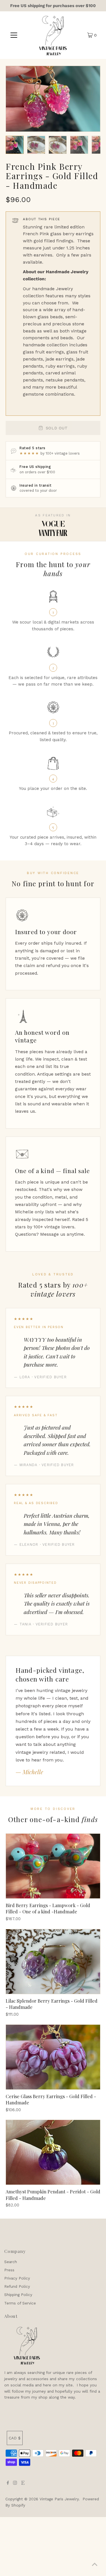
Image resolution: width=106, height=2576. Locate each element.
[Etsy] (23, 2483)
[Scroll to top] (95, 2565)
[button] (15, 145)
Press (9, 2270)
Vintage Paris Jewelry (59, 2499)
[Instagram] (15, 2483)
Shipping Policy (18, 2295)
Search (11, 2262)
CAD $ (15, 2438)
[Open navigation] (14, 35)
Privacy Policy (17, 2278)
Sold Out (57, 428)
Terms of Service (20, 2303)
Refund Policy (17, 2286)
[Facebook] (8, 2483)
